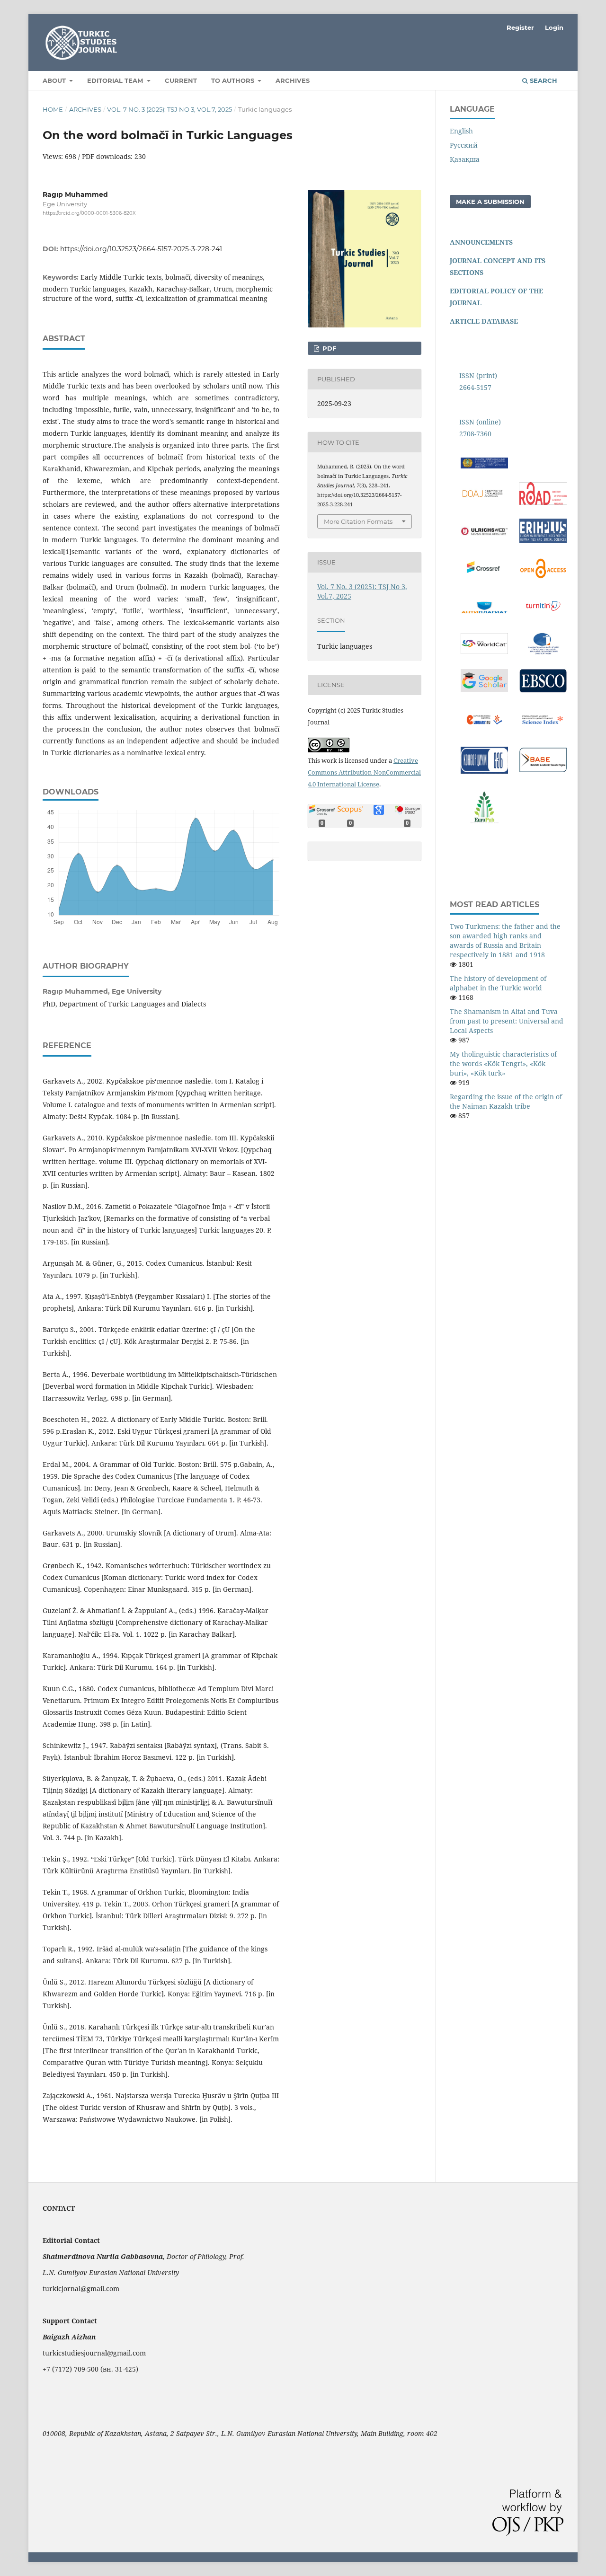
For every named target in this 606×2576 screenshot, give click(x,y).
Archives (293, 80)
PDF (328, 348)
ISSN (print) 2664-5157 (478, 381)
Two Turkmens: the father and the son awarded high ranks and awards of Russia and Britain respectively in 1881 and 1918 (505, 940)
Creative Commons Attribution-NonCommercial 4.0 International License (364, 772)
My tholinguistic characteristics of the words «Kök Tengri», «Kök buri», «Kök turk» (503, 1063)
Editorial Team (116, 80)
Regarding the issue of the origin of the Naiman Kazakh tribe (506, 1101)
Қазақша (465, 159)
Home (53, 109)
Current (181, 80)
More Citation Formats (358, 521)
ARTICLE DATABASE (484, 321)
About (55, 80)
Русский (464, 145)
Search (543, 80)
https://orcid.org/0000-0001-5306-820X (89, 213)
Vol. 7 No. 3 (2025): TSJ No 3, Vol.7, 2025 (169, 109)
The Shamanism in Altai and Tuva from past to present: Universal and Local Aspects (507, 1021)
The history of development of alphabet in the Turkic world (498, 983)
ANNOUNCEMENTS (481, 242)
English (461, 131)
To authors (234, 80)
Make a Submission (490, 202)
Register (520, 27)
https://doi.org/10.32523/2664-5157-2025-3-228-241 (141, 249)
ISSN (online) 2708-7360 (480, 428)
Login (554, 27)
